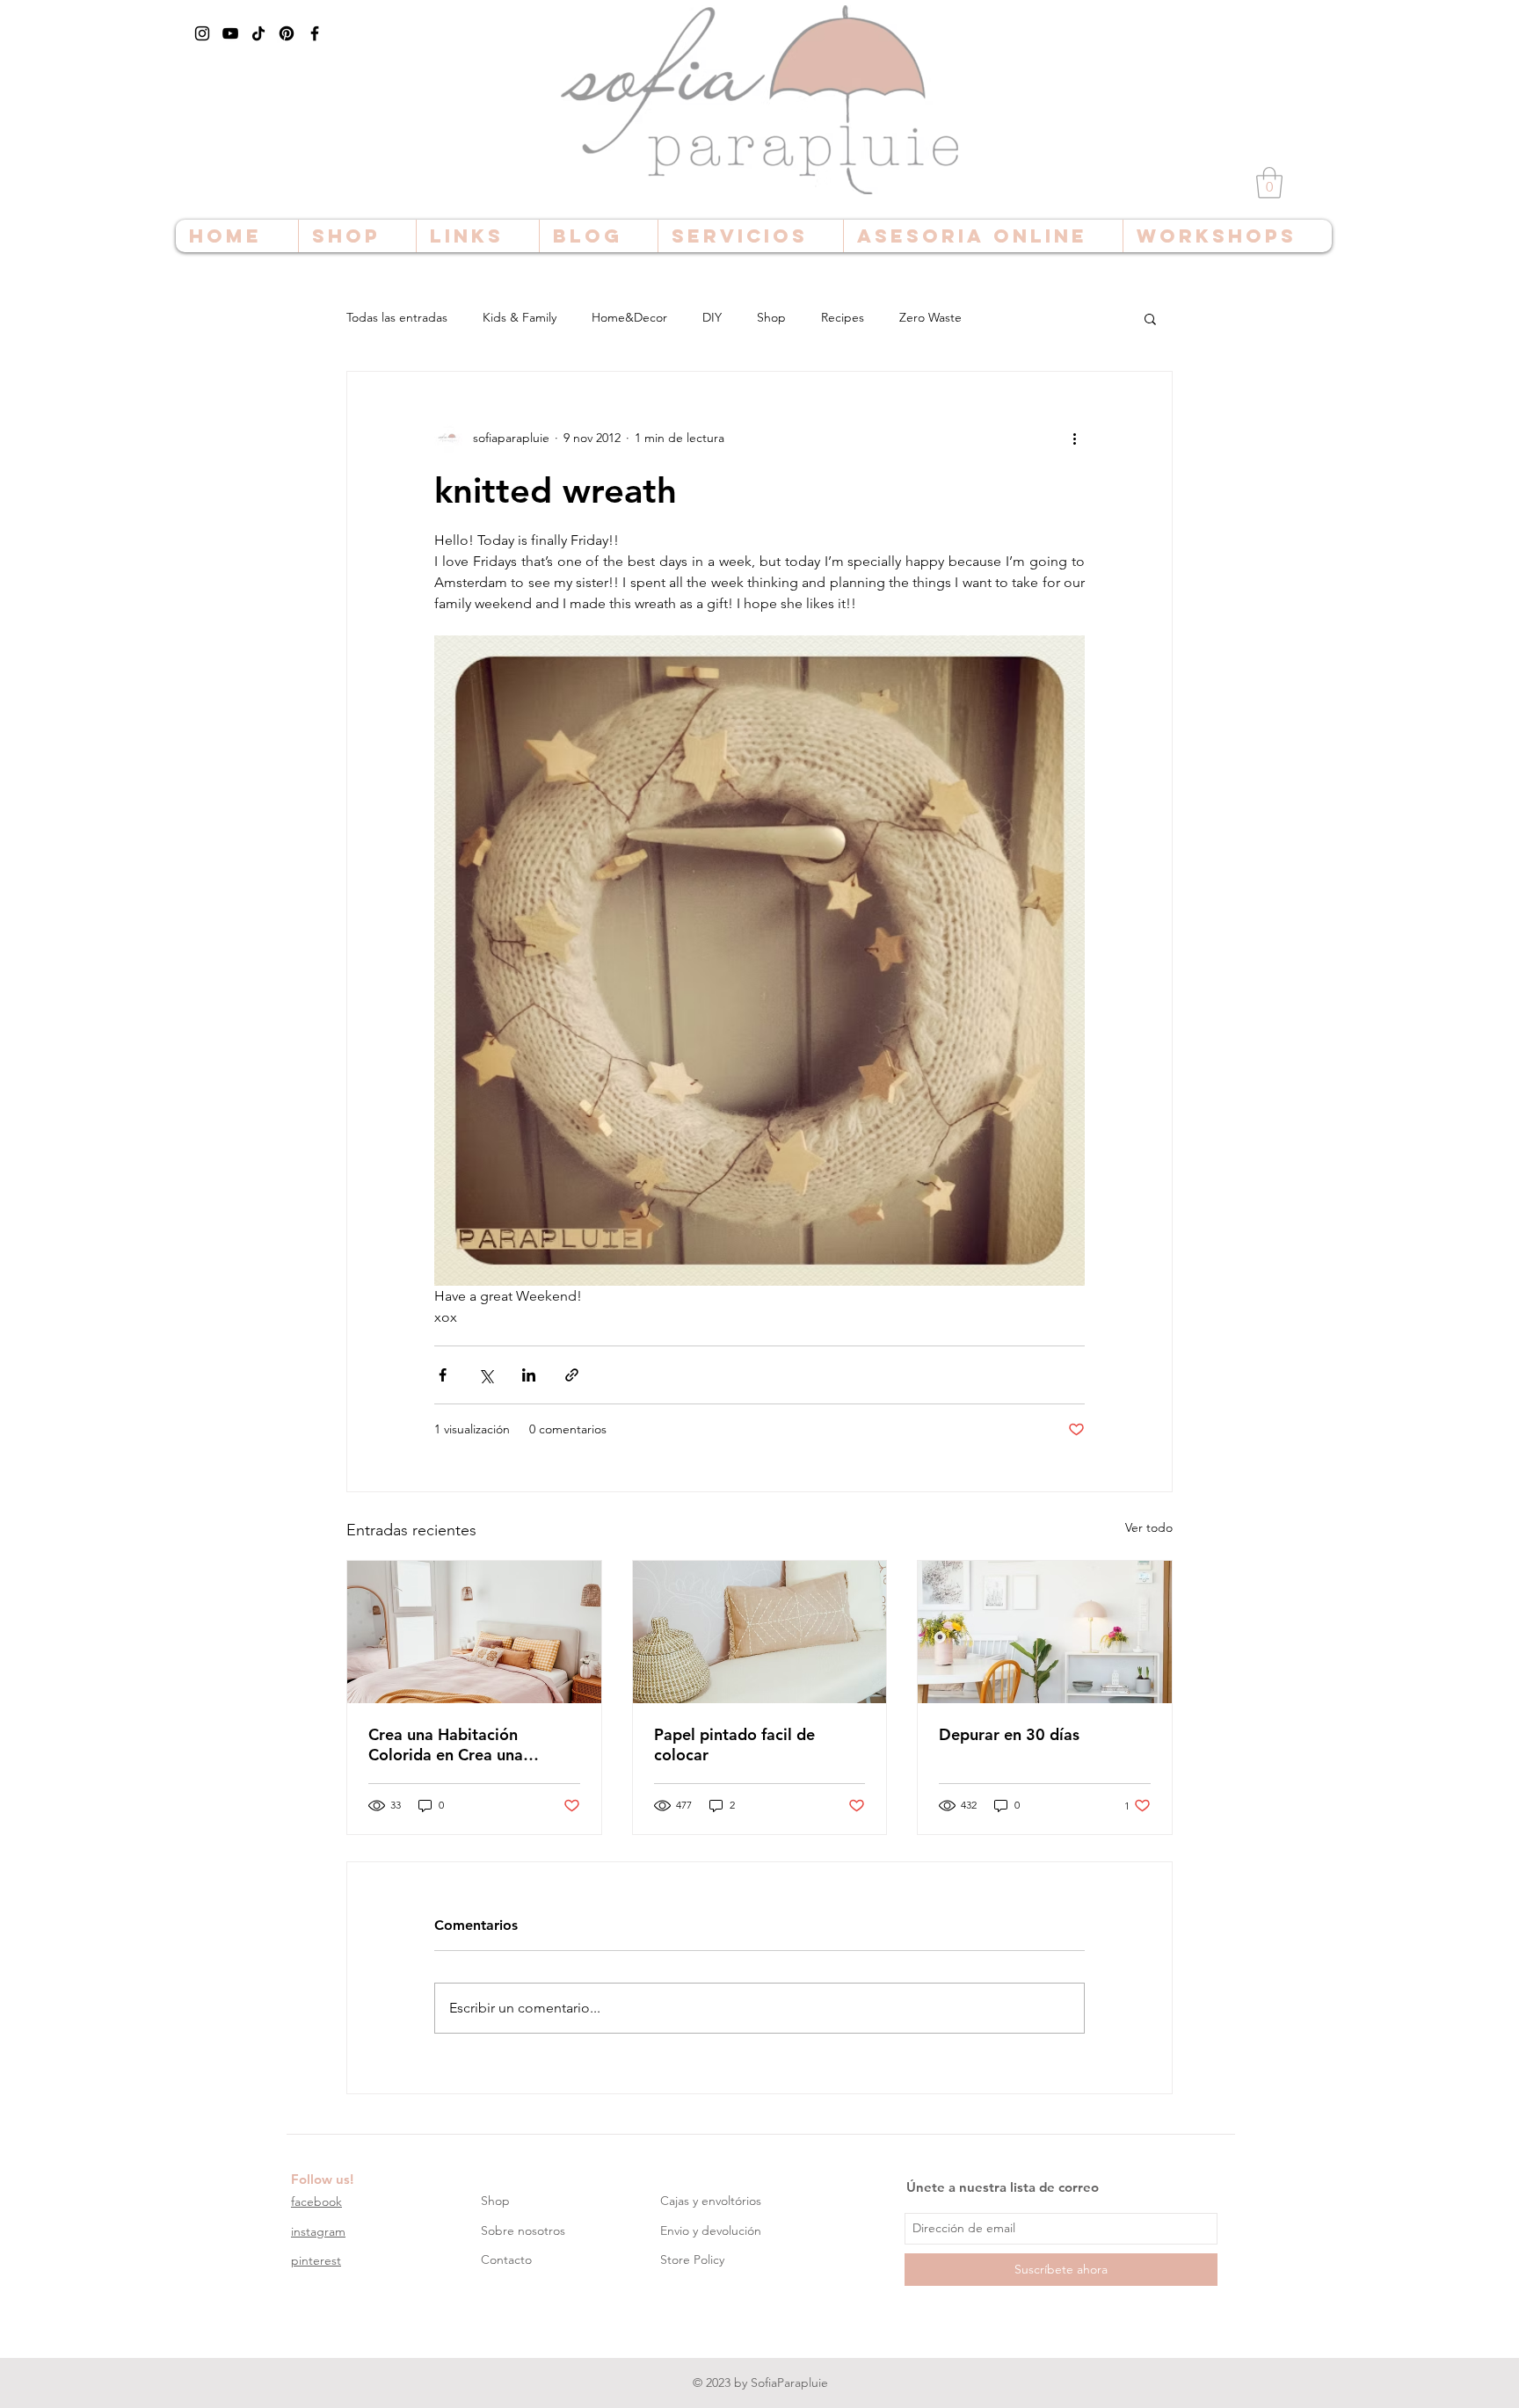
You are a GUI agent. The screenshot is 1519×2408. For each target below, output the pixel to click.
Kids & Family (520, 317)
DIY (712, 317)
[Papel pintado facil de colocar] (760, 1632)
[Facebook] (315, 33)
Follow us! (322, 2179)
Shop (771, 317)
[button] (1269, 183)
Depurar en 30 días (1009, 1734)
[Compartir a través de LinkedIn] (529, 1375)
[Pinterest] (287, 33)
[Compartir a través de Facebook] (443, 1375)
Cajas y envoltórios (711, 2201)
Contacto (506, 2259)
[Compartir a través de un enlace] (572, 1375)
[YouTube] (230, 33)
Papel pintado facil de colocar (734, 1744)
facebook (316, 2201)
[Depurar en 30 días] (1045, 1632)
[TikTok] (258, 33)
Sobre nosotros (523, 2230)
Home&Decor (629, 317)
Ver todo (1149, 1527)
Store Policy (692, 2259)
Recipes (843, 317)
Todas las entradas (397, 317)
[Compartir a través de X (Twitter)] (486, 1375)
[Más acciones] (1074, 439)
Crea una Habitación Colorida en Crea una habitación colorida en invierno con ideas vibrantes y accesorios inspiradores (471, 1744)
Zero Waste (930, 317)
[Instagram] (202, 33)
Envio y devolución (711, 2230)
